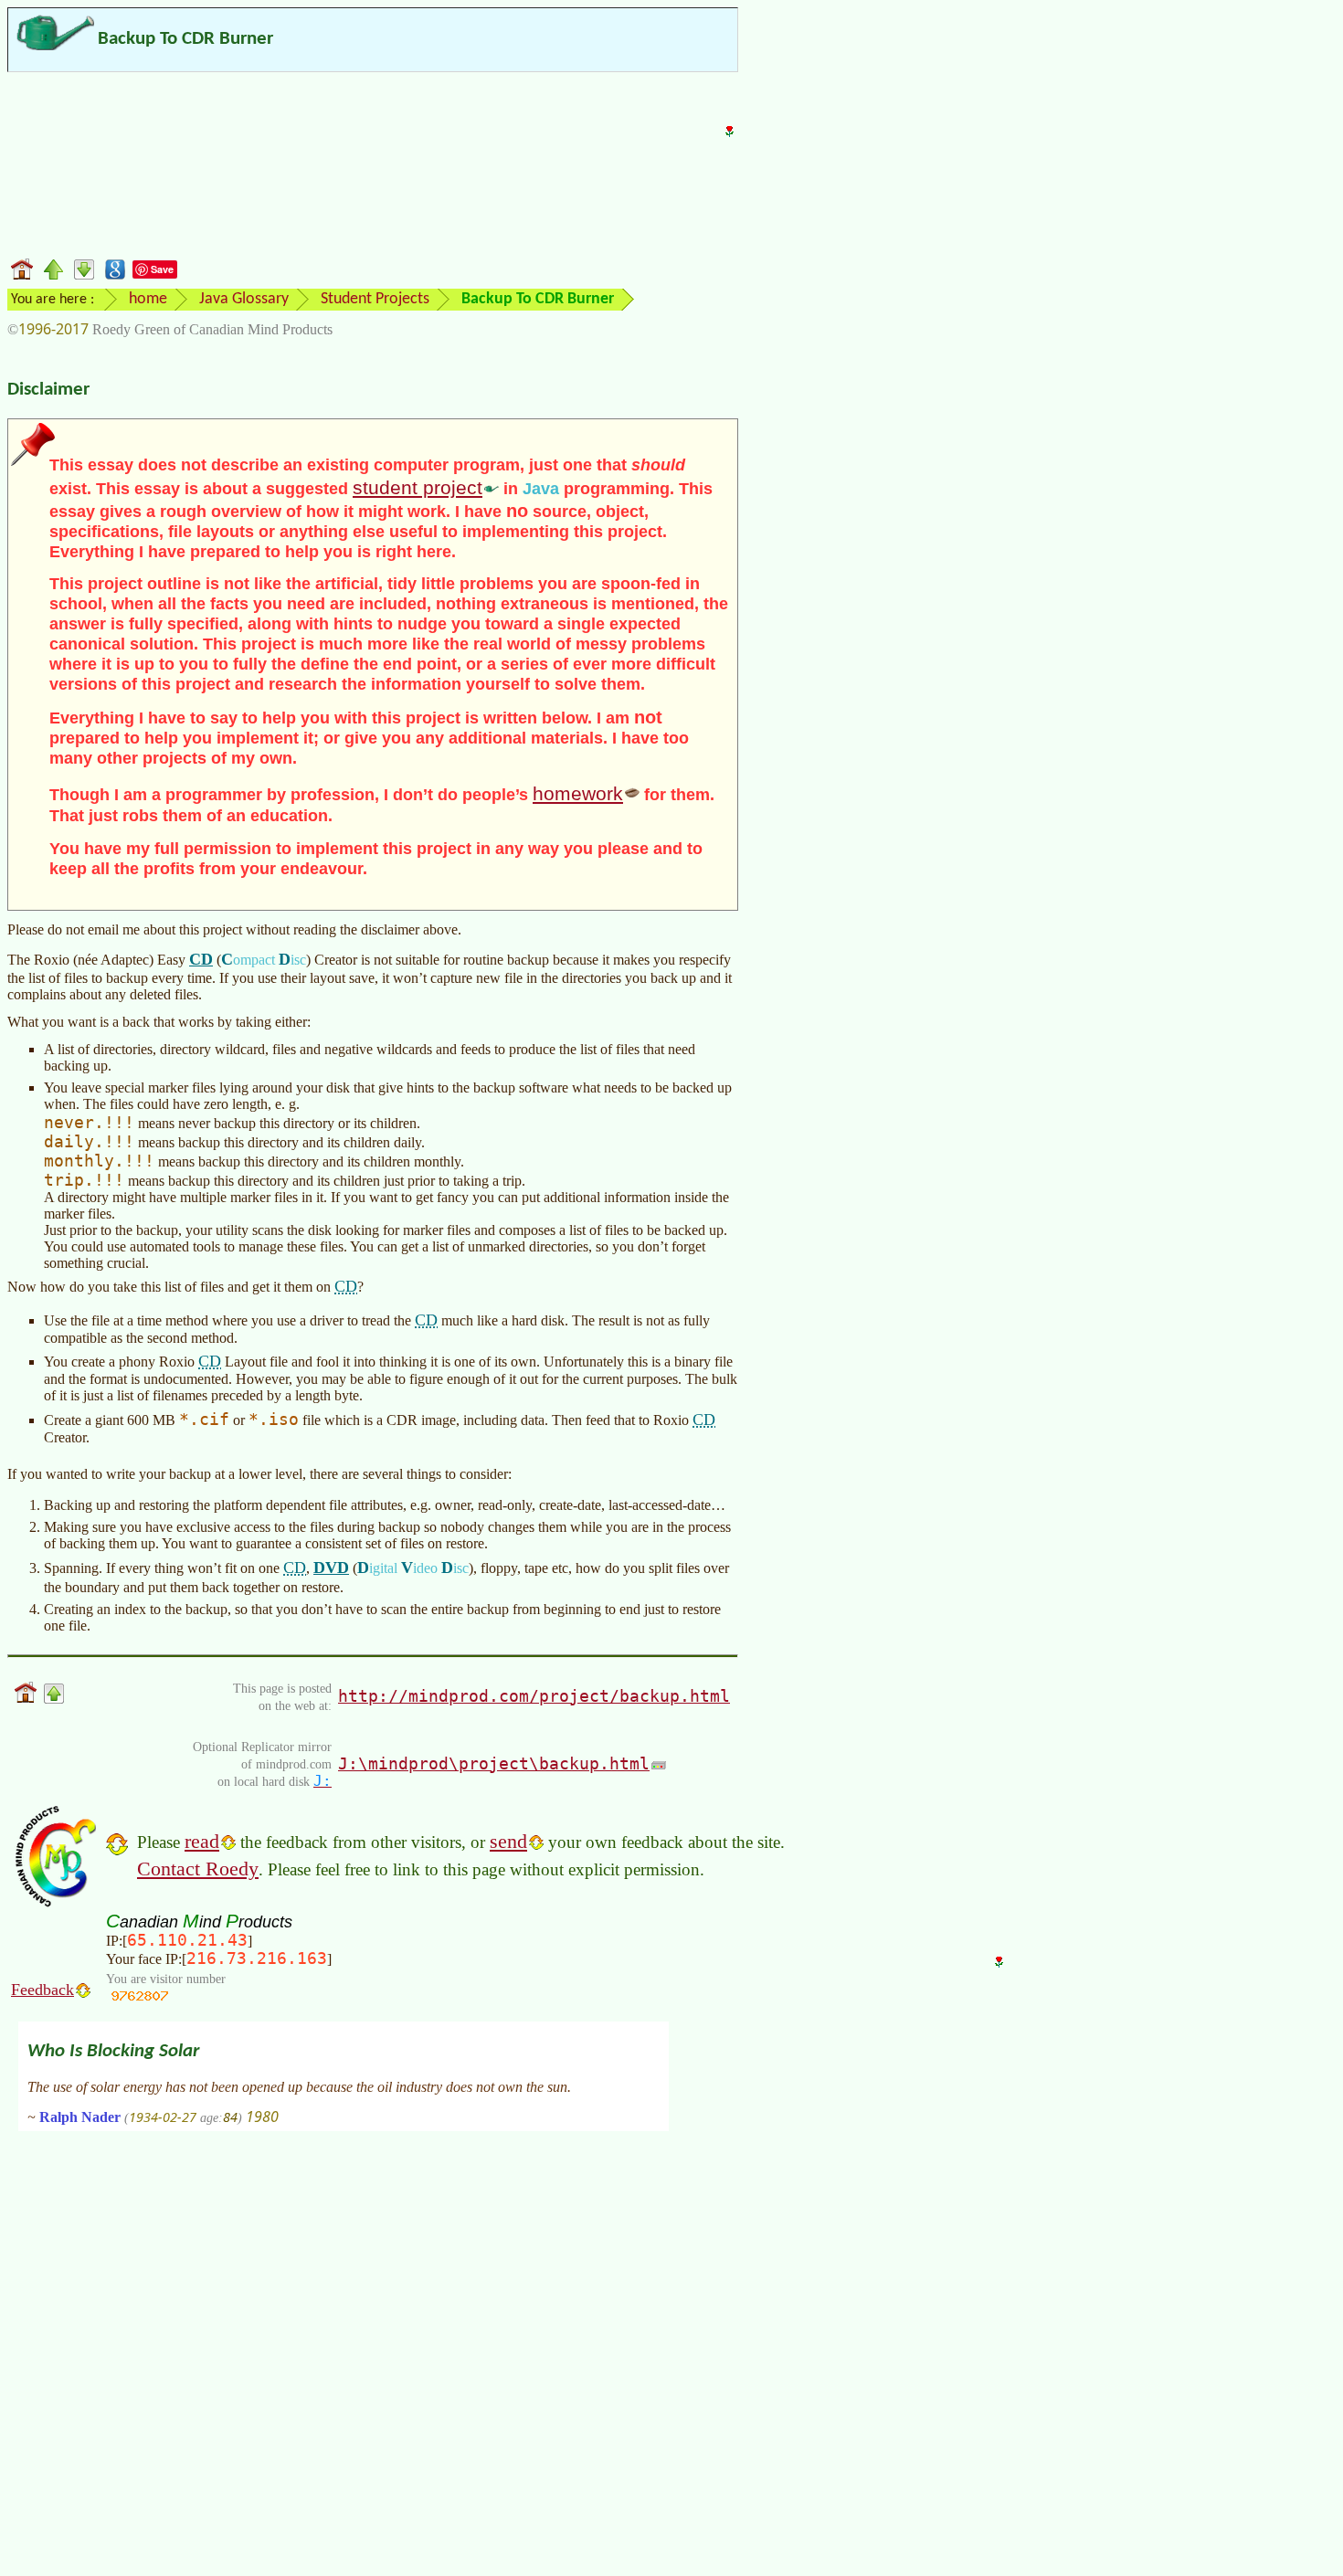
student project (418, 487)
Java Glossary (244, 299)
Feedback (42, 1990)
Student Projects (375, 299)
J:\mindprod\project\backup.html (494, 1763)
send (508, 1841)
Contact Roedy (198, 1869)
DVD (331, 1568)
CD (201, 959)
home (148, 299)
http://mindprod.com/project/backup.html (534, 1696)
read (202, 1841)
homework (578, 793)
